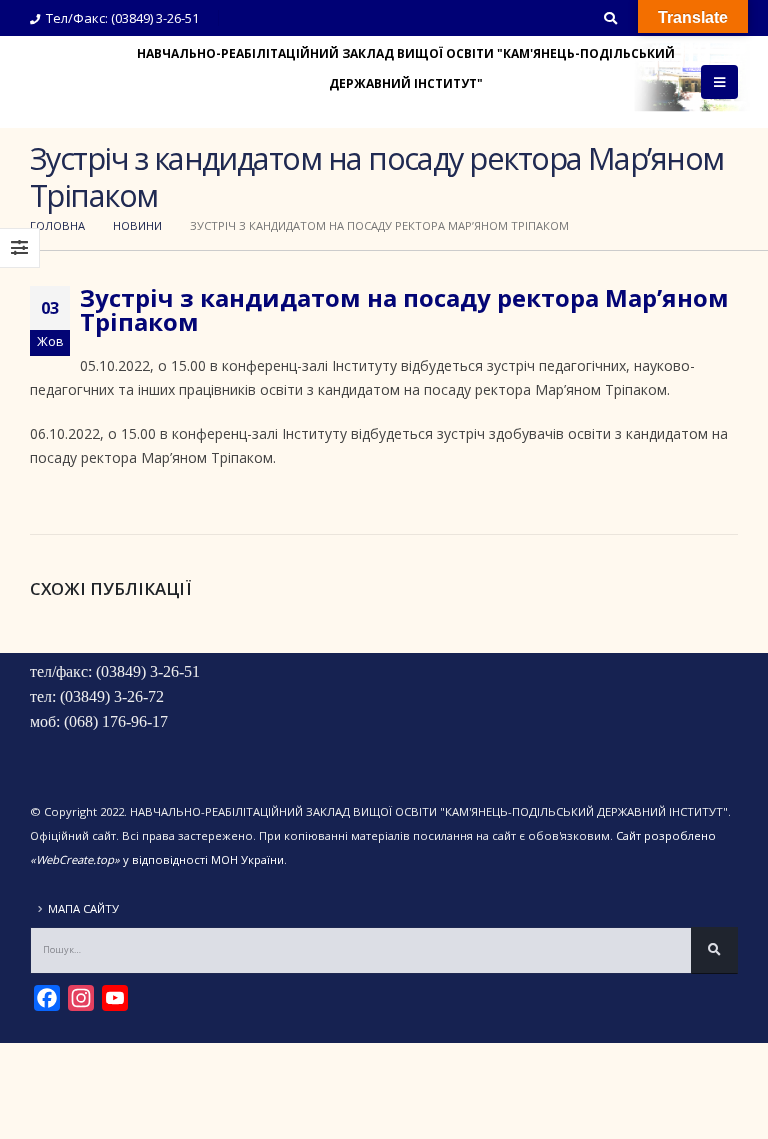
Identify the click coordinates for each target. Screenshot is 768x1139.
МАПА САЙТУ (83, 908)
